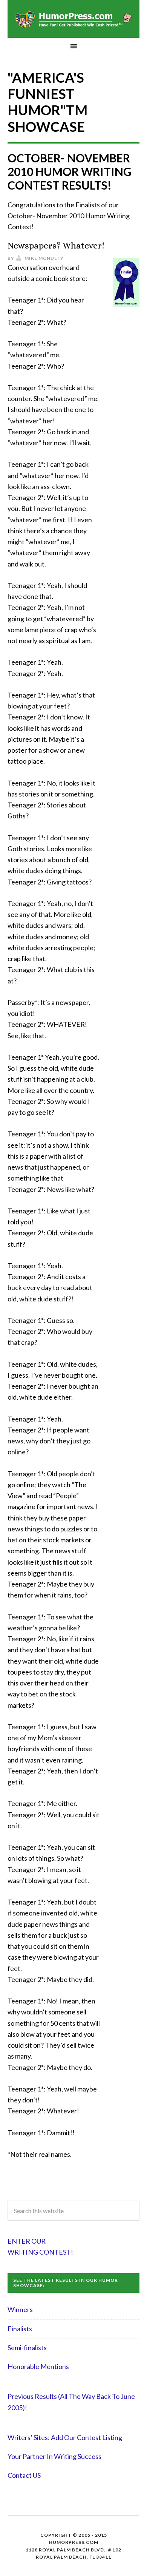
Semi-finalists (27, 2348)
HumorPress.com (73, 19)
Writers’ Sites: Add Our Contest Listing (65, 2437)
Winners (20, 2309)
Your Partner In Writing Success (54, 2456)
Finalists (20, 2329)
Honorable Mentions (38, 2366)
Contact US (24, 2475)
